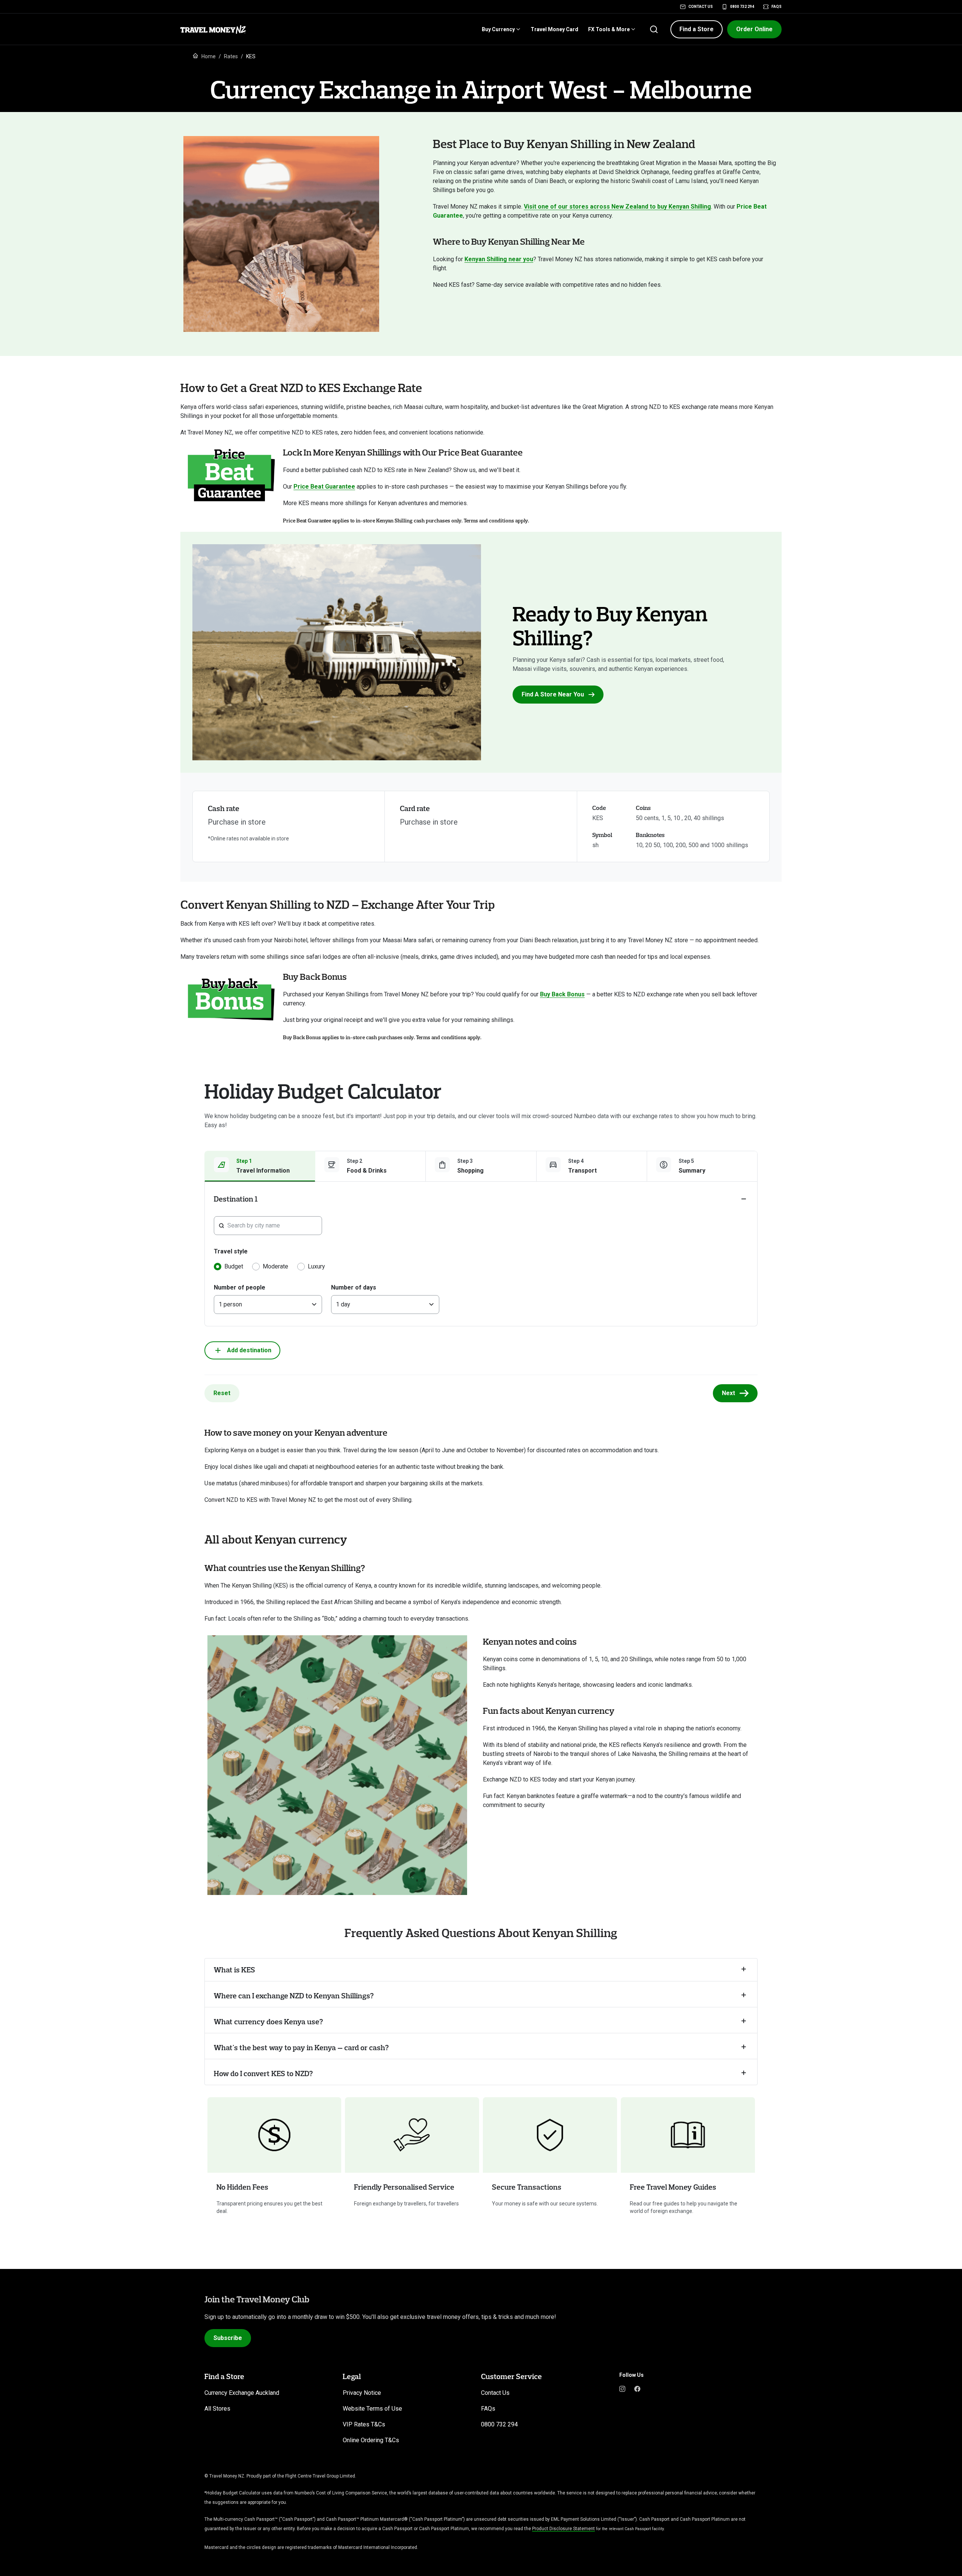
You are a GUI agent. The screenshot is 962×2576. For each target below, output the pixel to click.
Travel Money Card (554, 29)
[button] (697, 29)
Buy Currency (498, 29)
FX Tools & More (609, 29)
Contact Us (701, 7)
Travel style (231, 1251)
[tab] (260, 1166)
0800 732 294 (742, 7)
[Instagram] (622, 2388)
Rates (231, 56)
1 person (230, 1304)
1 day (343, 1304)
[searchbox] (272, 1226)
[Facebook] (637, 2388)
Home (209, 56)
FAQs (777, 7)
